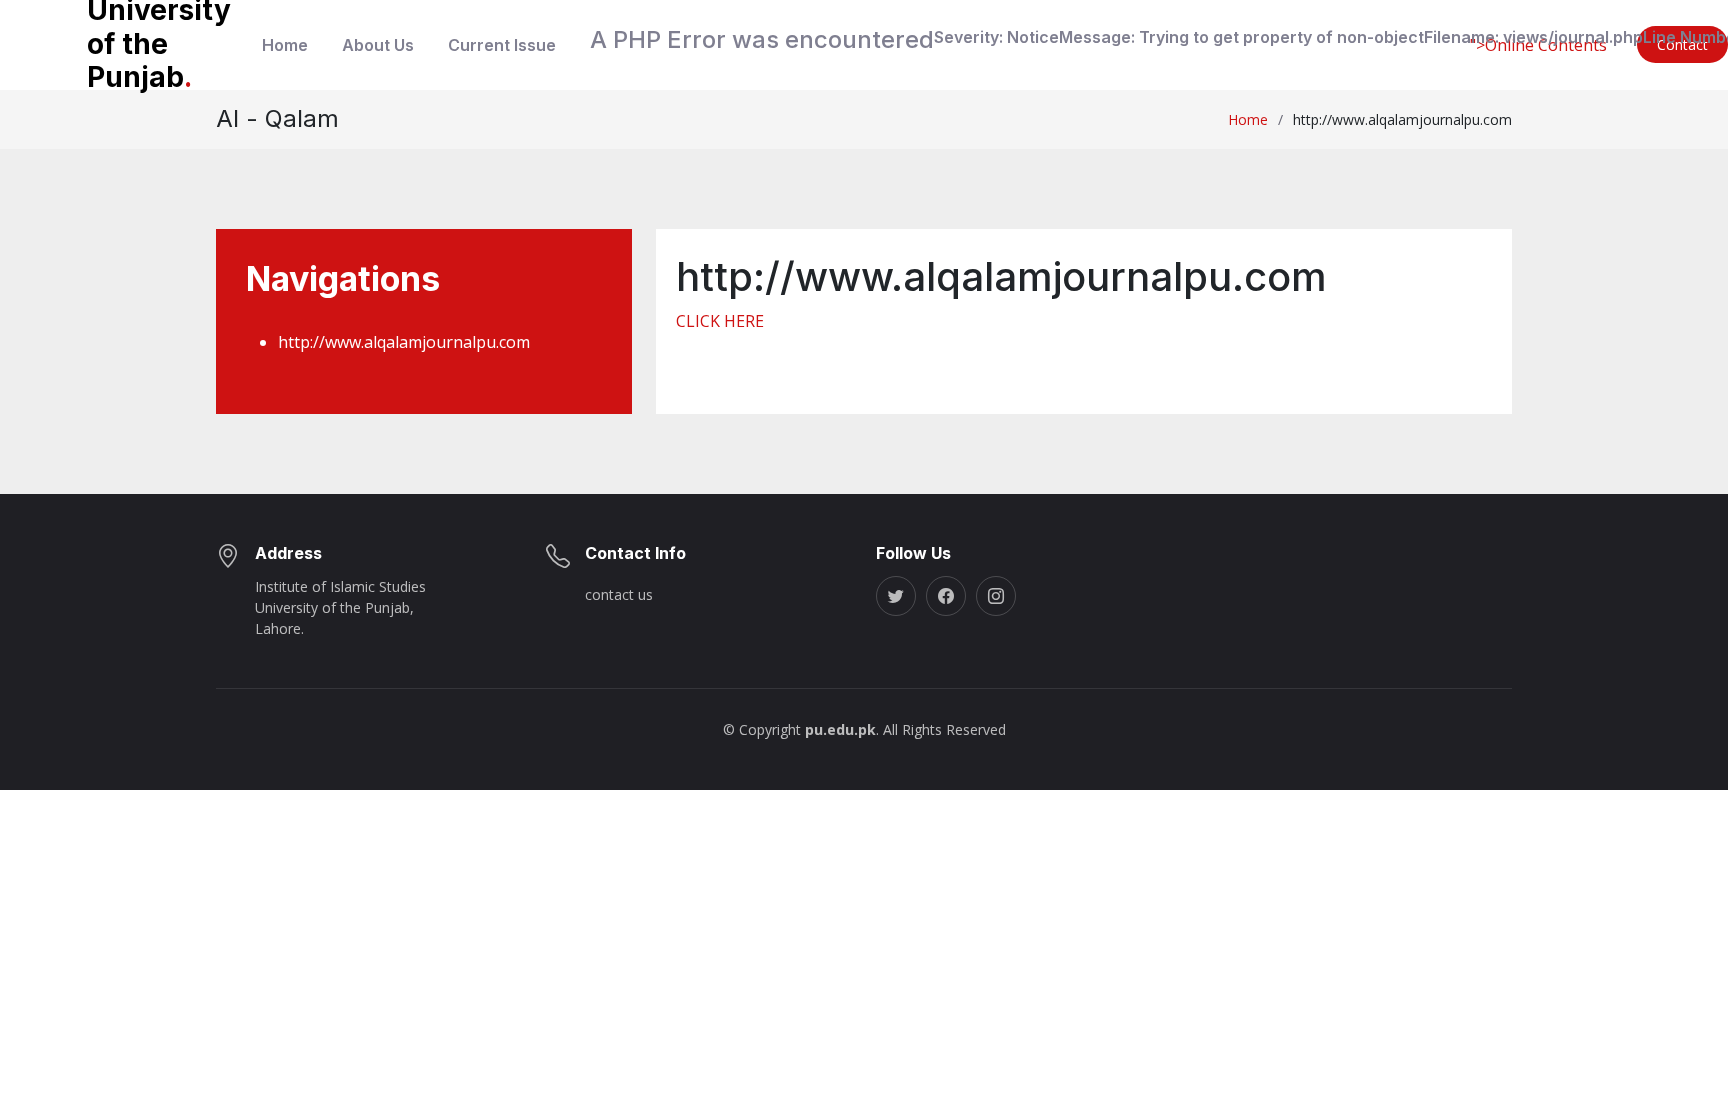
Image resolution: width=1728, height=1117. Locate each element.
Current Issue (502, 45)
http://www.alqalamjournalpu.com (404, 342)
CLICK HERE (720, 321)
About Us (378, 45)
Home (285, 45)
